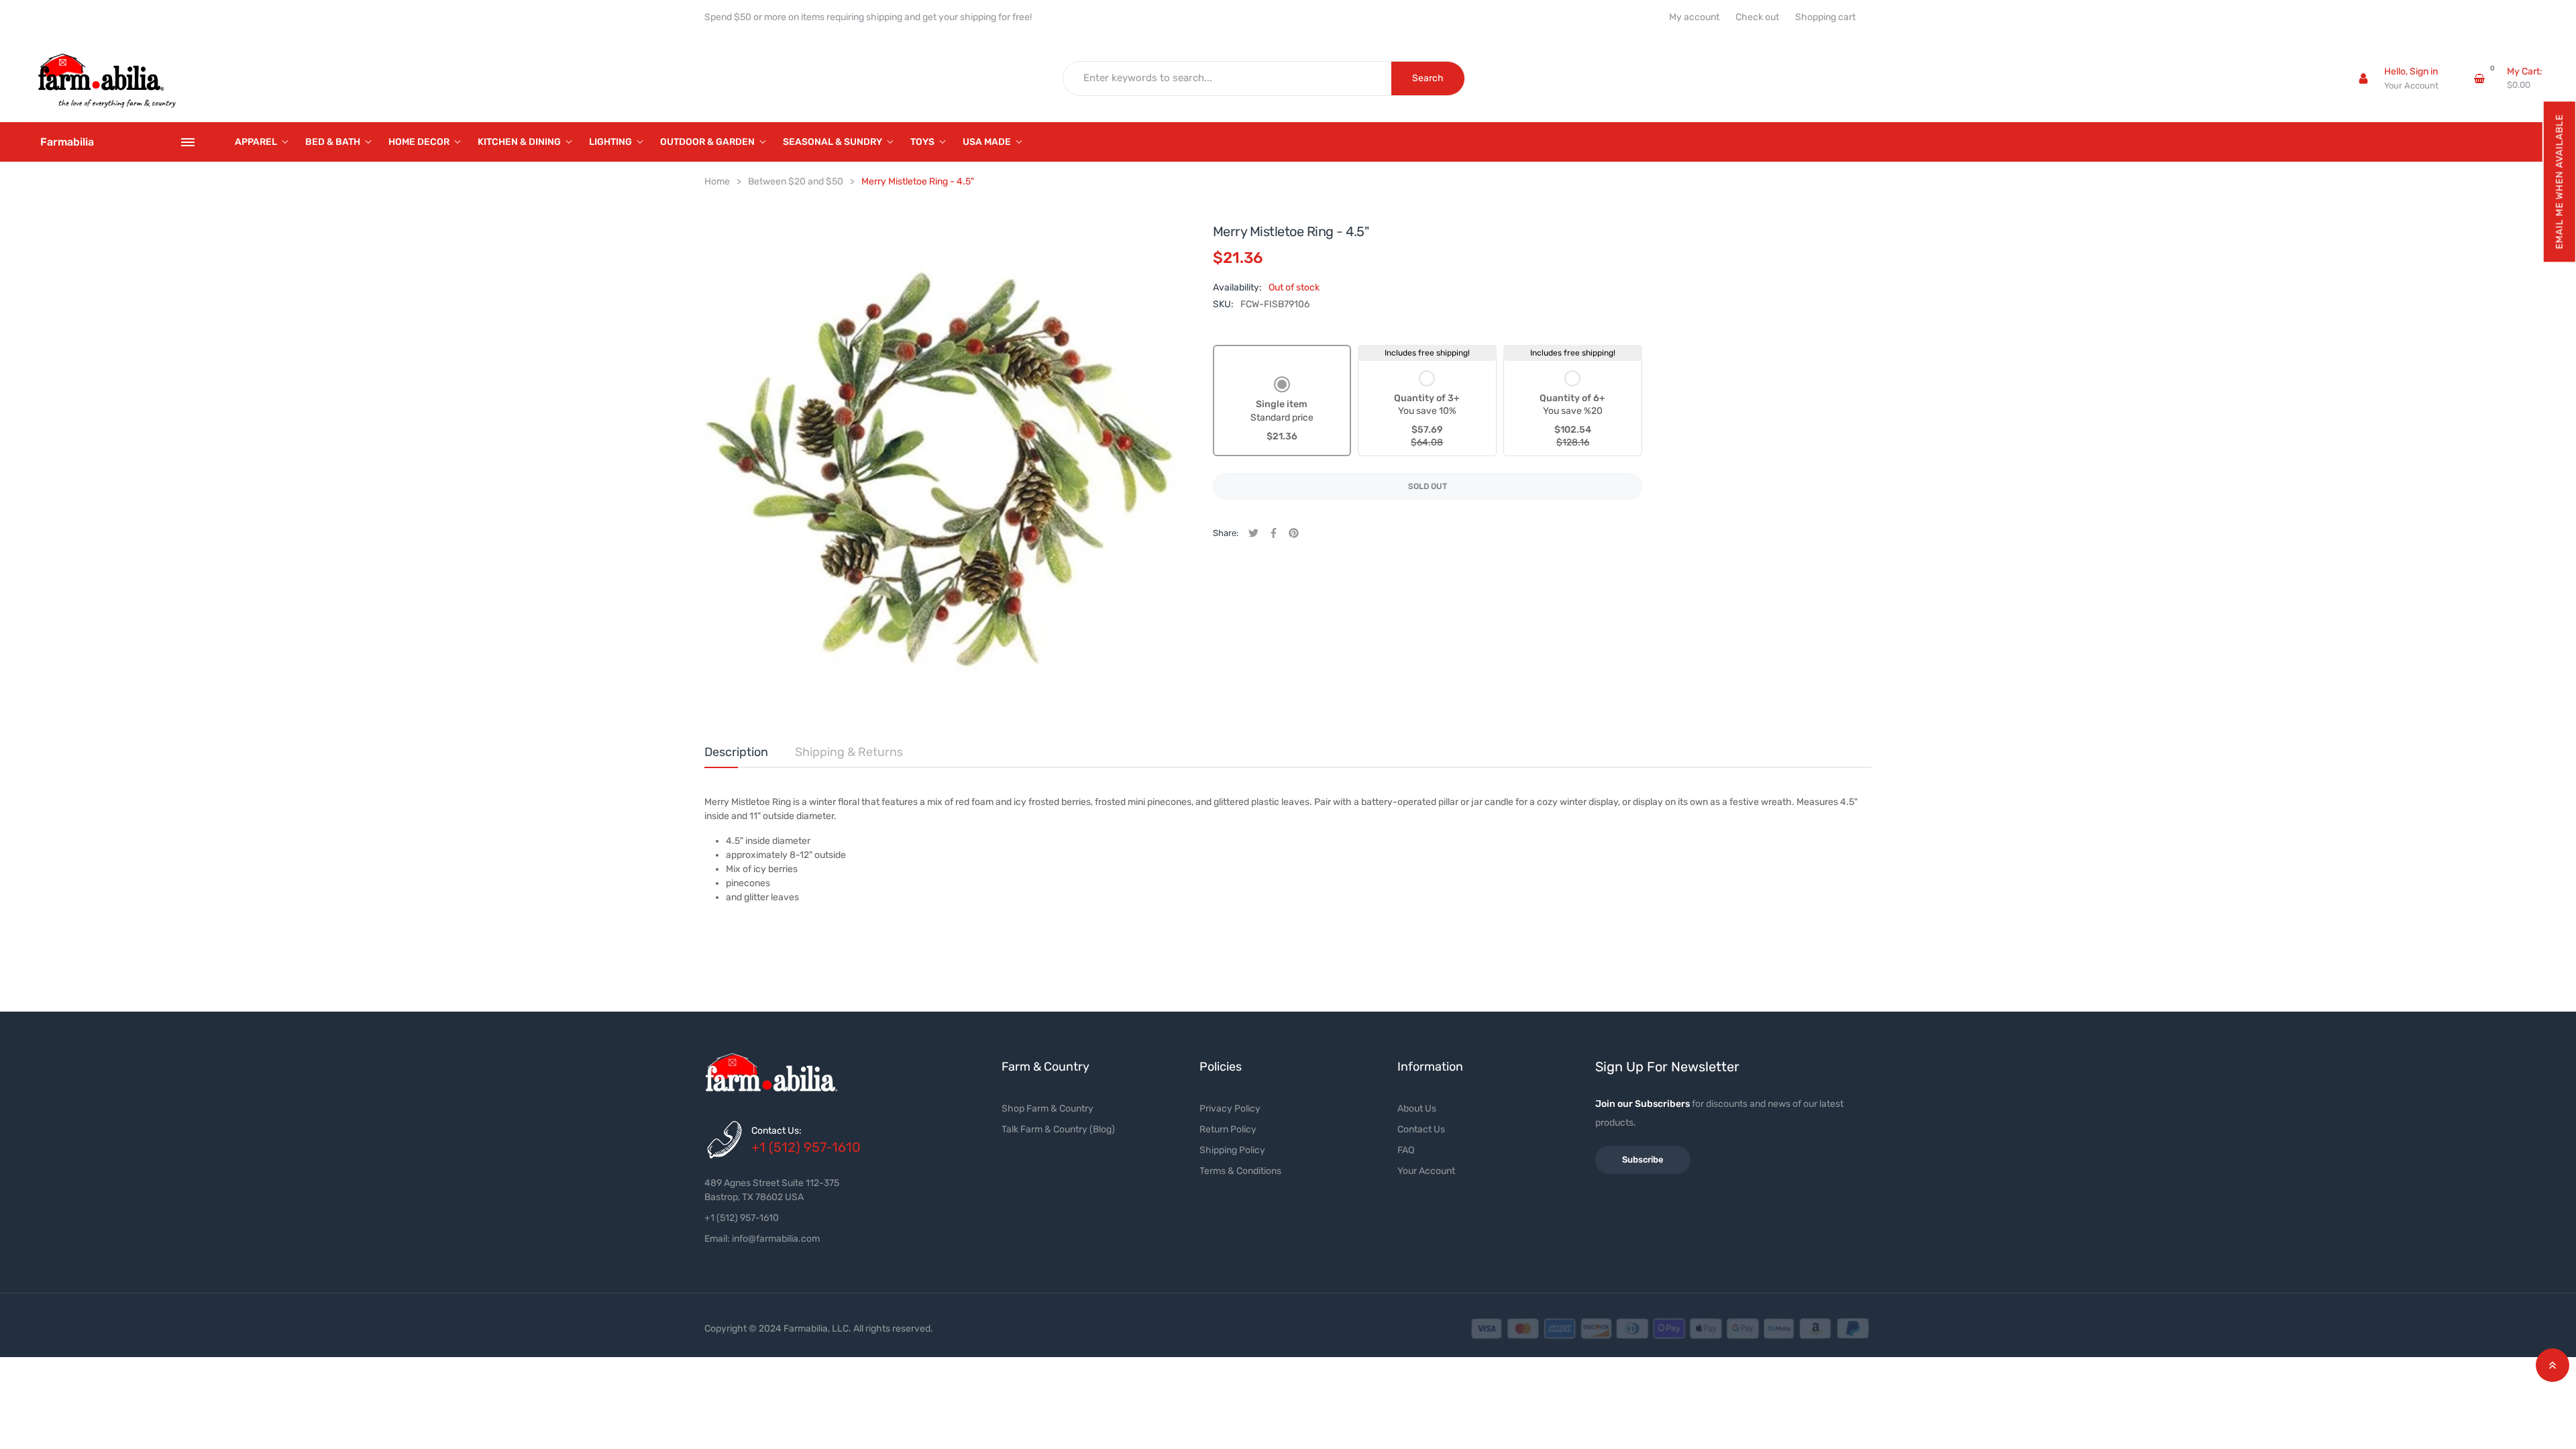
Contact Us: (776, 1131)
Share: (1226, 533)
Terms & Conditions (1240, 1171)
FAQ (1406, 1150)
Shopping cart (1825, 17)
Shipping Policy (1232, 1150)
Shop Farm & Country (1048, 1109)
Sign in (2424, 71)
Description (736, 752)
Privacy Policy (1230, 1109)
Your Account (2411, 86)
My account (1694, 17)
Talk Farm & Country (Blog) (1058, 1129)
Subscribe (1643, 1160)
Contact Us (1421, 1129)
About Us (1417, 1109)
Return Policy (1228, 1129)
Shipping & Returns (849, 752)
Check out (1757, 17)
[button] (2559, 181)
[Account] (2363, 78)
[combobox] (1228, 78)
